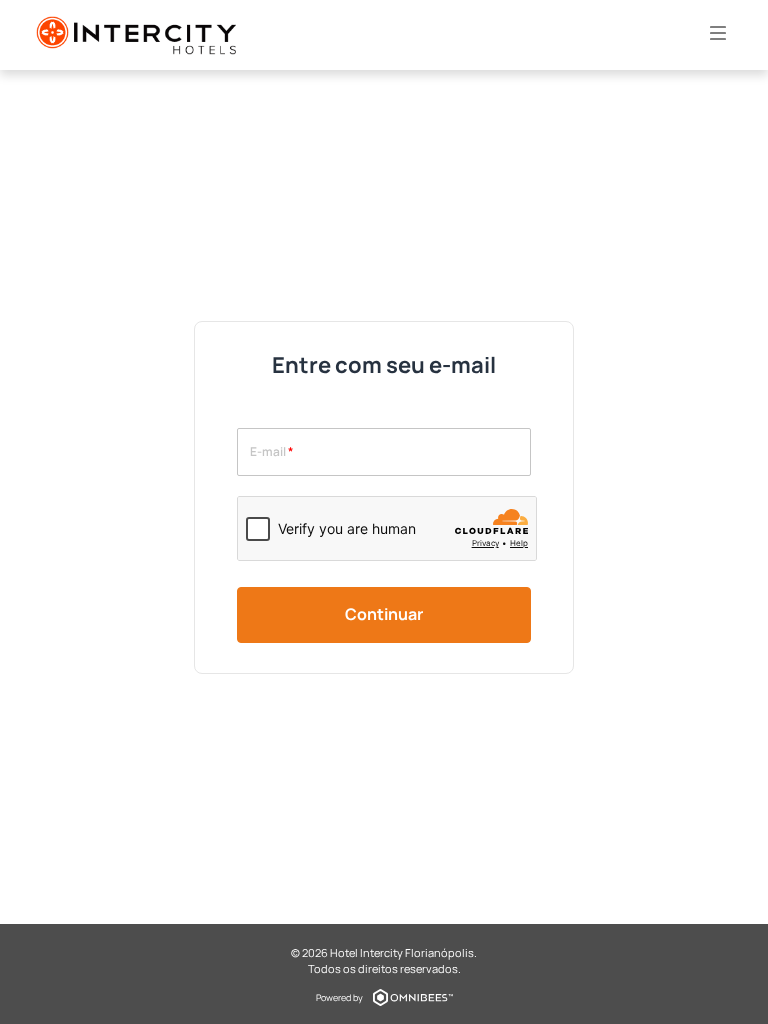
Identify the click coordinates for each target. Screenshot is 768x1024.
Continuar (384, 614)
